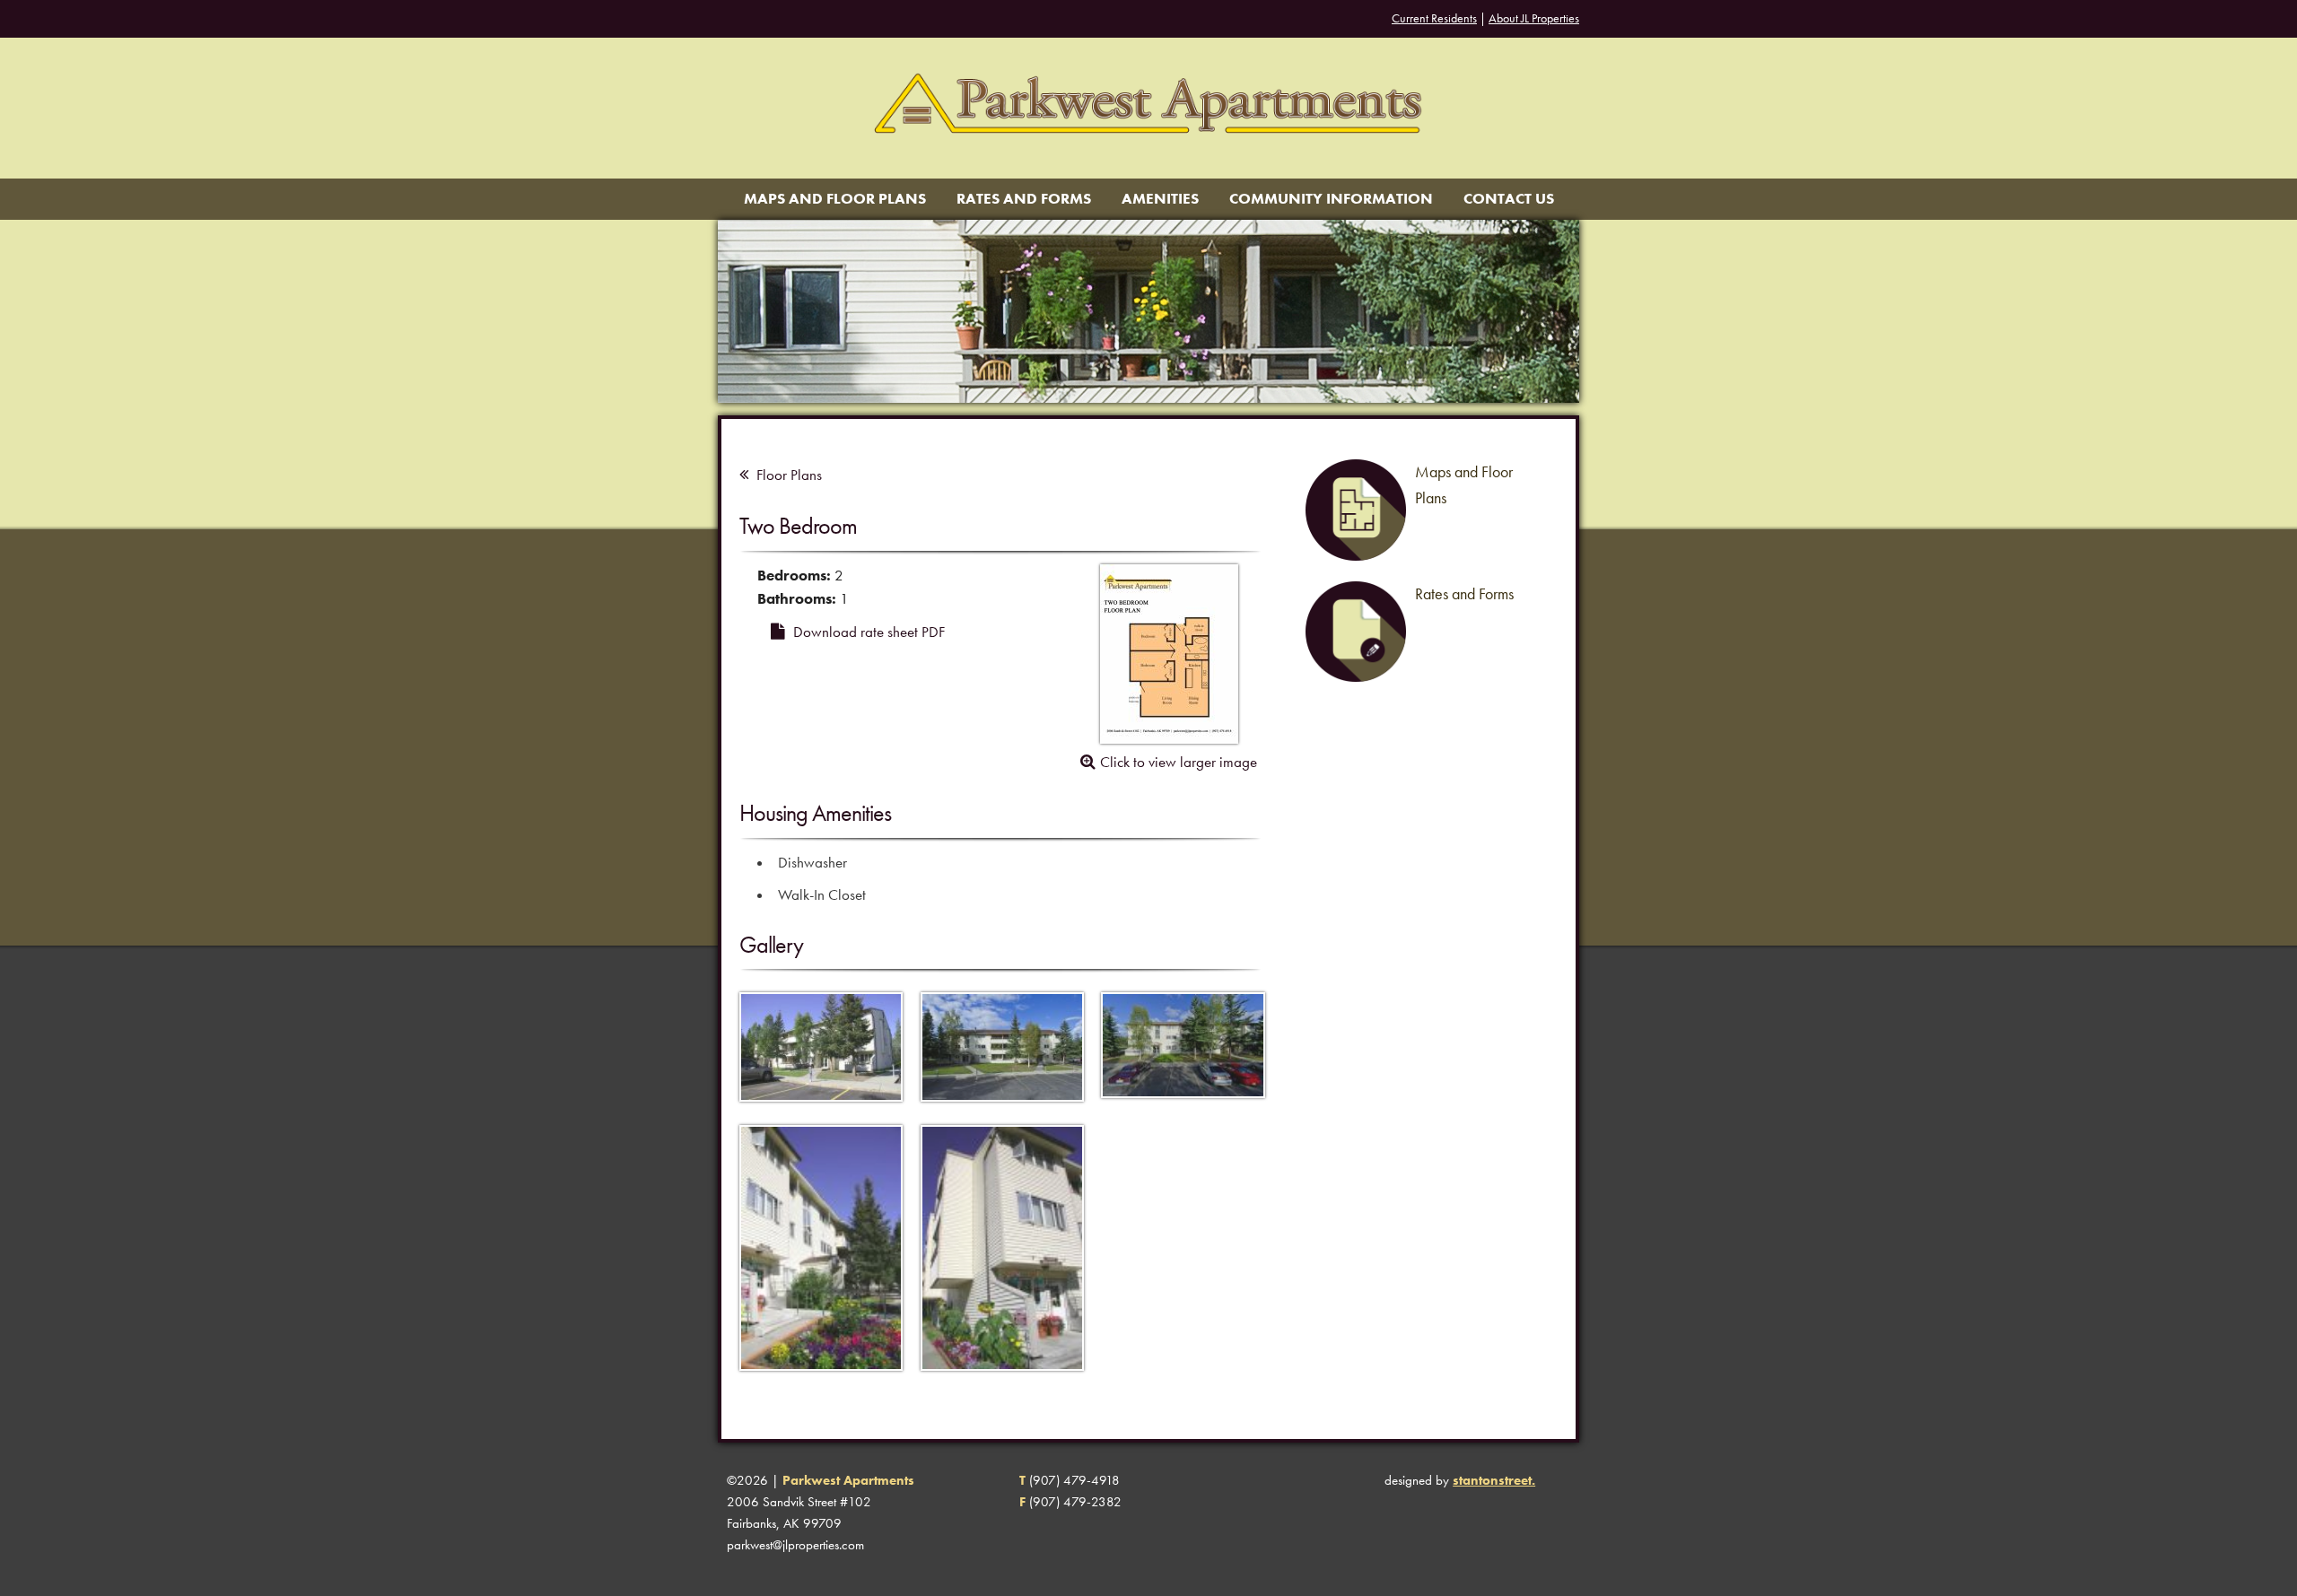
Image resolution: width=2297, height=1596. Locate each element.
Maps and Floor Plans (835, 199)
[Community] (821, 1113)
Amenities (1160, 199)
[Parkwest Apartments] (1148, 168)
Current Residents (1434, 18)
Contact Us (1509, 199)
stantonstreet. (1494, 1480)
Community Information (1331, 199)
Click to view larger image (1179, 762)
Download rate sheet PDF (867, 632)
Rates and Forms (1024, 199)
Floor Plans (787, 475)
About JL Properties (1534, 18)
